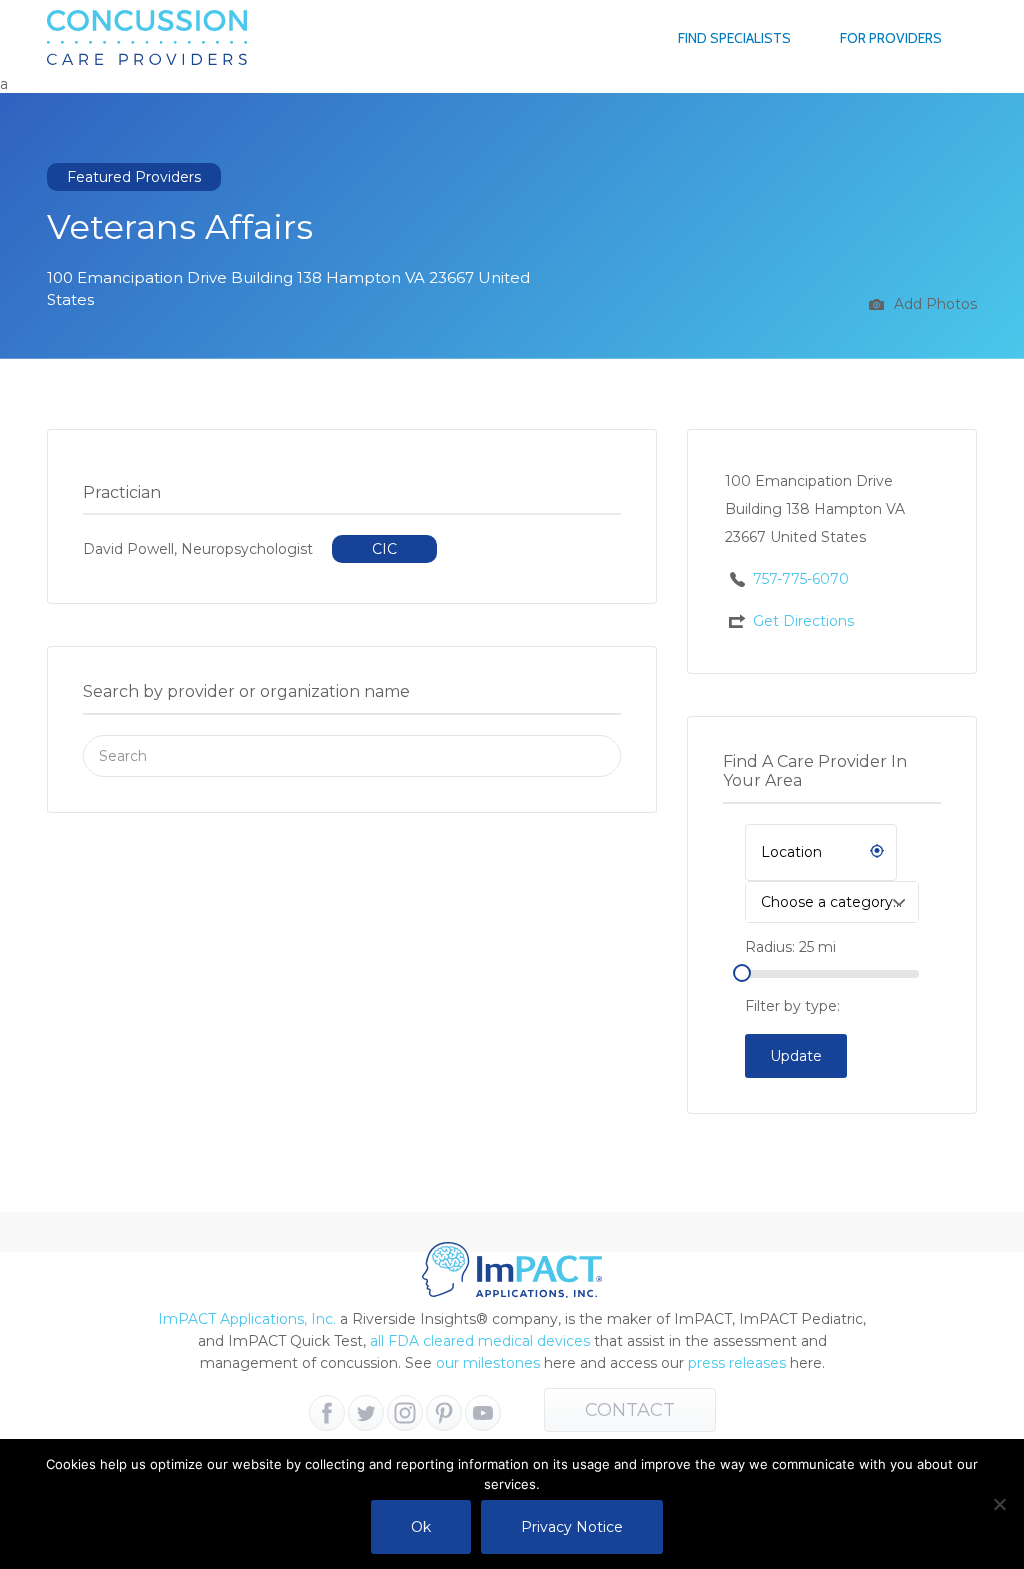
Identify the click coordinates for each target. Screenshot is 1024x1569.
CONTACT (630, 1410)
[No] (999, 1504)
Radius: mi (790, 947)
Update (796, 1056)
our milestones (490, 1363)
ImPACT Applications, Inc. (247, 1319)
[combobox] (832, 902)
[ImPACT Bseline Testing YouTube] (483, 1413)
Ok (421, 1527)
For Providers (891, 38)
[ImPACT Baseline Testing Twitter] (366, 1413)
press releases (737, 1363)
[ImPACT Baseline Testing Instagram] (405, 1413)
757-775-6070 (801, 579)
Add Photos (933, 303)
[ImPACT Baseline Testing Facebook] (327, 1413)
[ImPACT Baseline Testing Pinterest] (444, 1413)
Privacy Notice (572, 1527)
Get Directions (803, 621)
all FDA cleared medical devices (480, 1341)
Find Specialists (734, 38)
